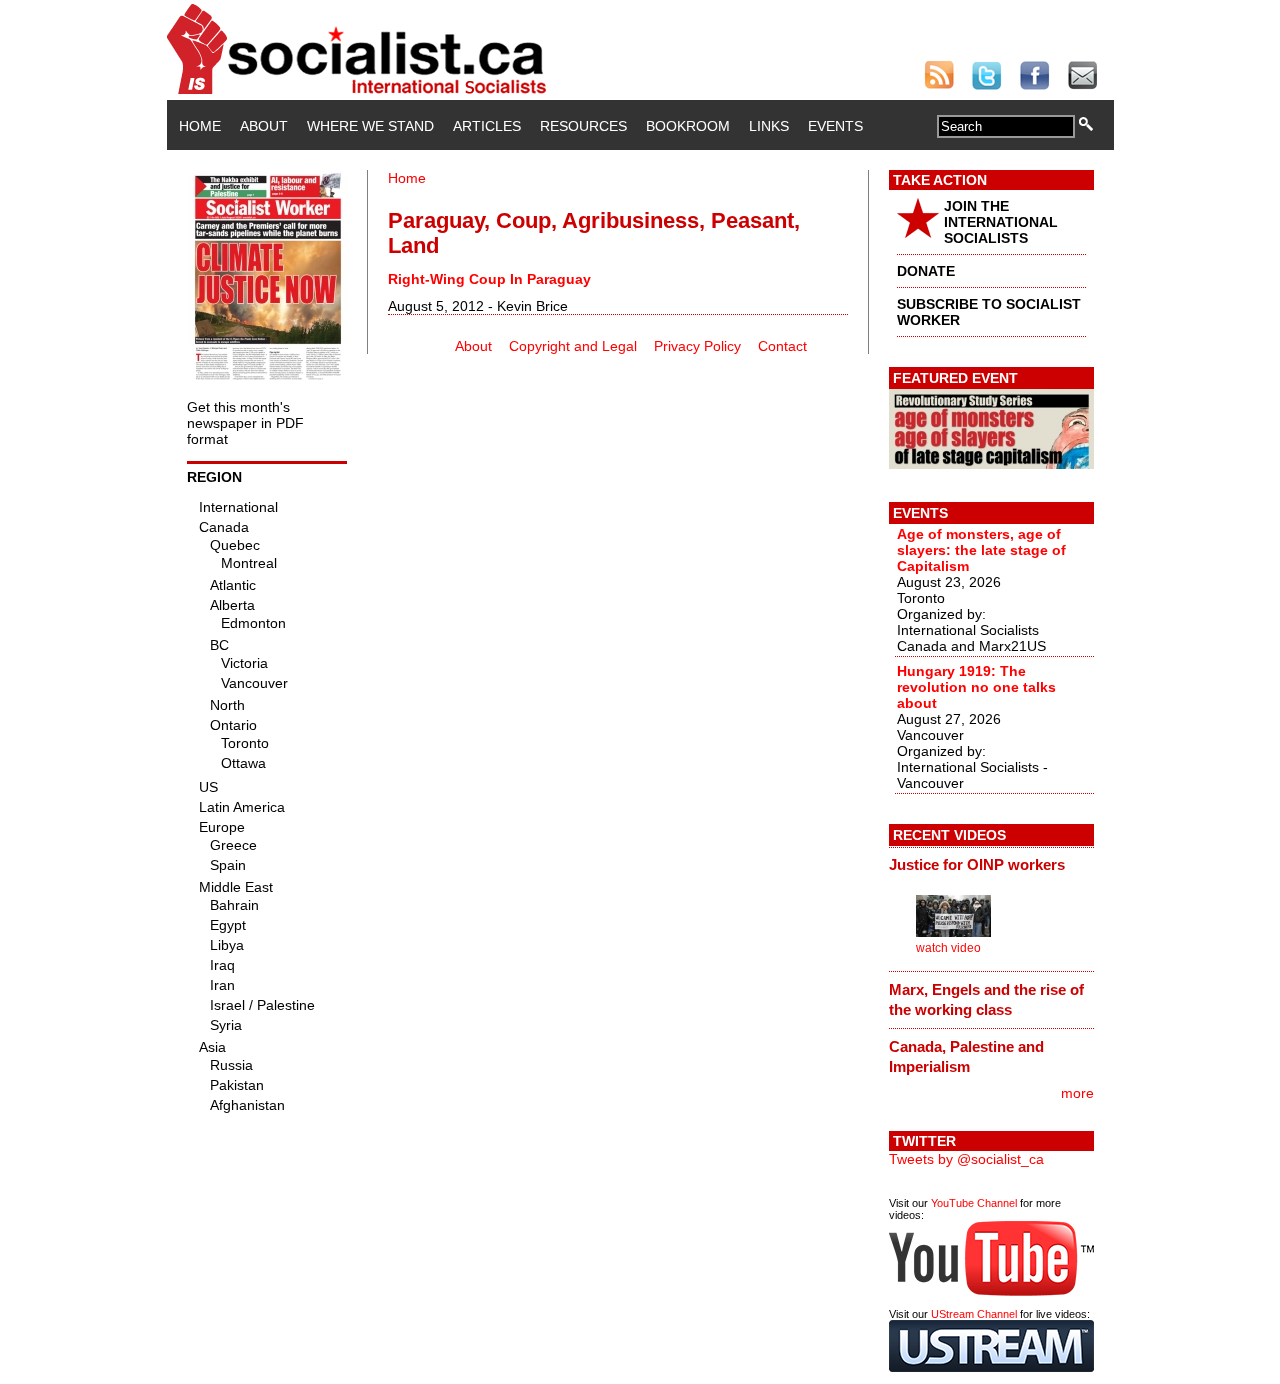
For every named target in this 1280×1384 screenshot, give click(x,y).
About (264, 126)
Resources (583, 126)
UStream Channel (974, 1314)
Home (200, 126)
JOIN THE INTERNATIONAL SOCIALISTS (1001, 222)
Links (769, 126)
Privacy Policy (697, 346)
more (1077, 1093)
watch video (948, 948)
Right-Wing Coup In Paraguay (489, 279)
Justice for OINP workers (977, 864)
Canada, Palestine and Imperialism (966, 1056)
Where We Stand (370, 126)
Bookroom (688, 126)
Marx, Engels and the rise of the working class (986, 999)
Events (835, 126)
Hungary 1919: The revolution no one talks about (976, 687)
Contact (782, 346)
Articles (487, 126)
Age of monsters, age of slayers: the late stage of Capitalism (981, 550)
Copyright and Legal (573, 346)
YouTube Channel (974, 1203)
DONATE (926, 271)
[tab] (991, 865)
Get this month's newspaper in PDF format (245, 423)
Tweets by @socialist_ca (966, 1159)
